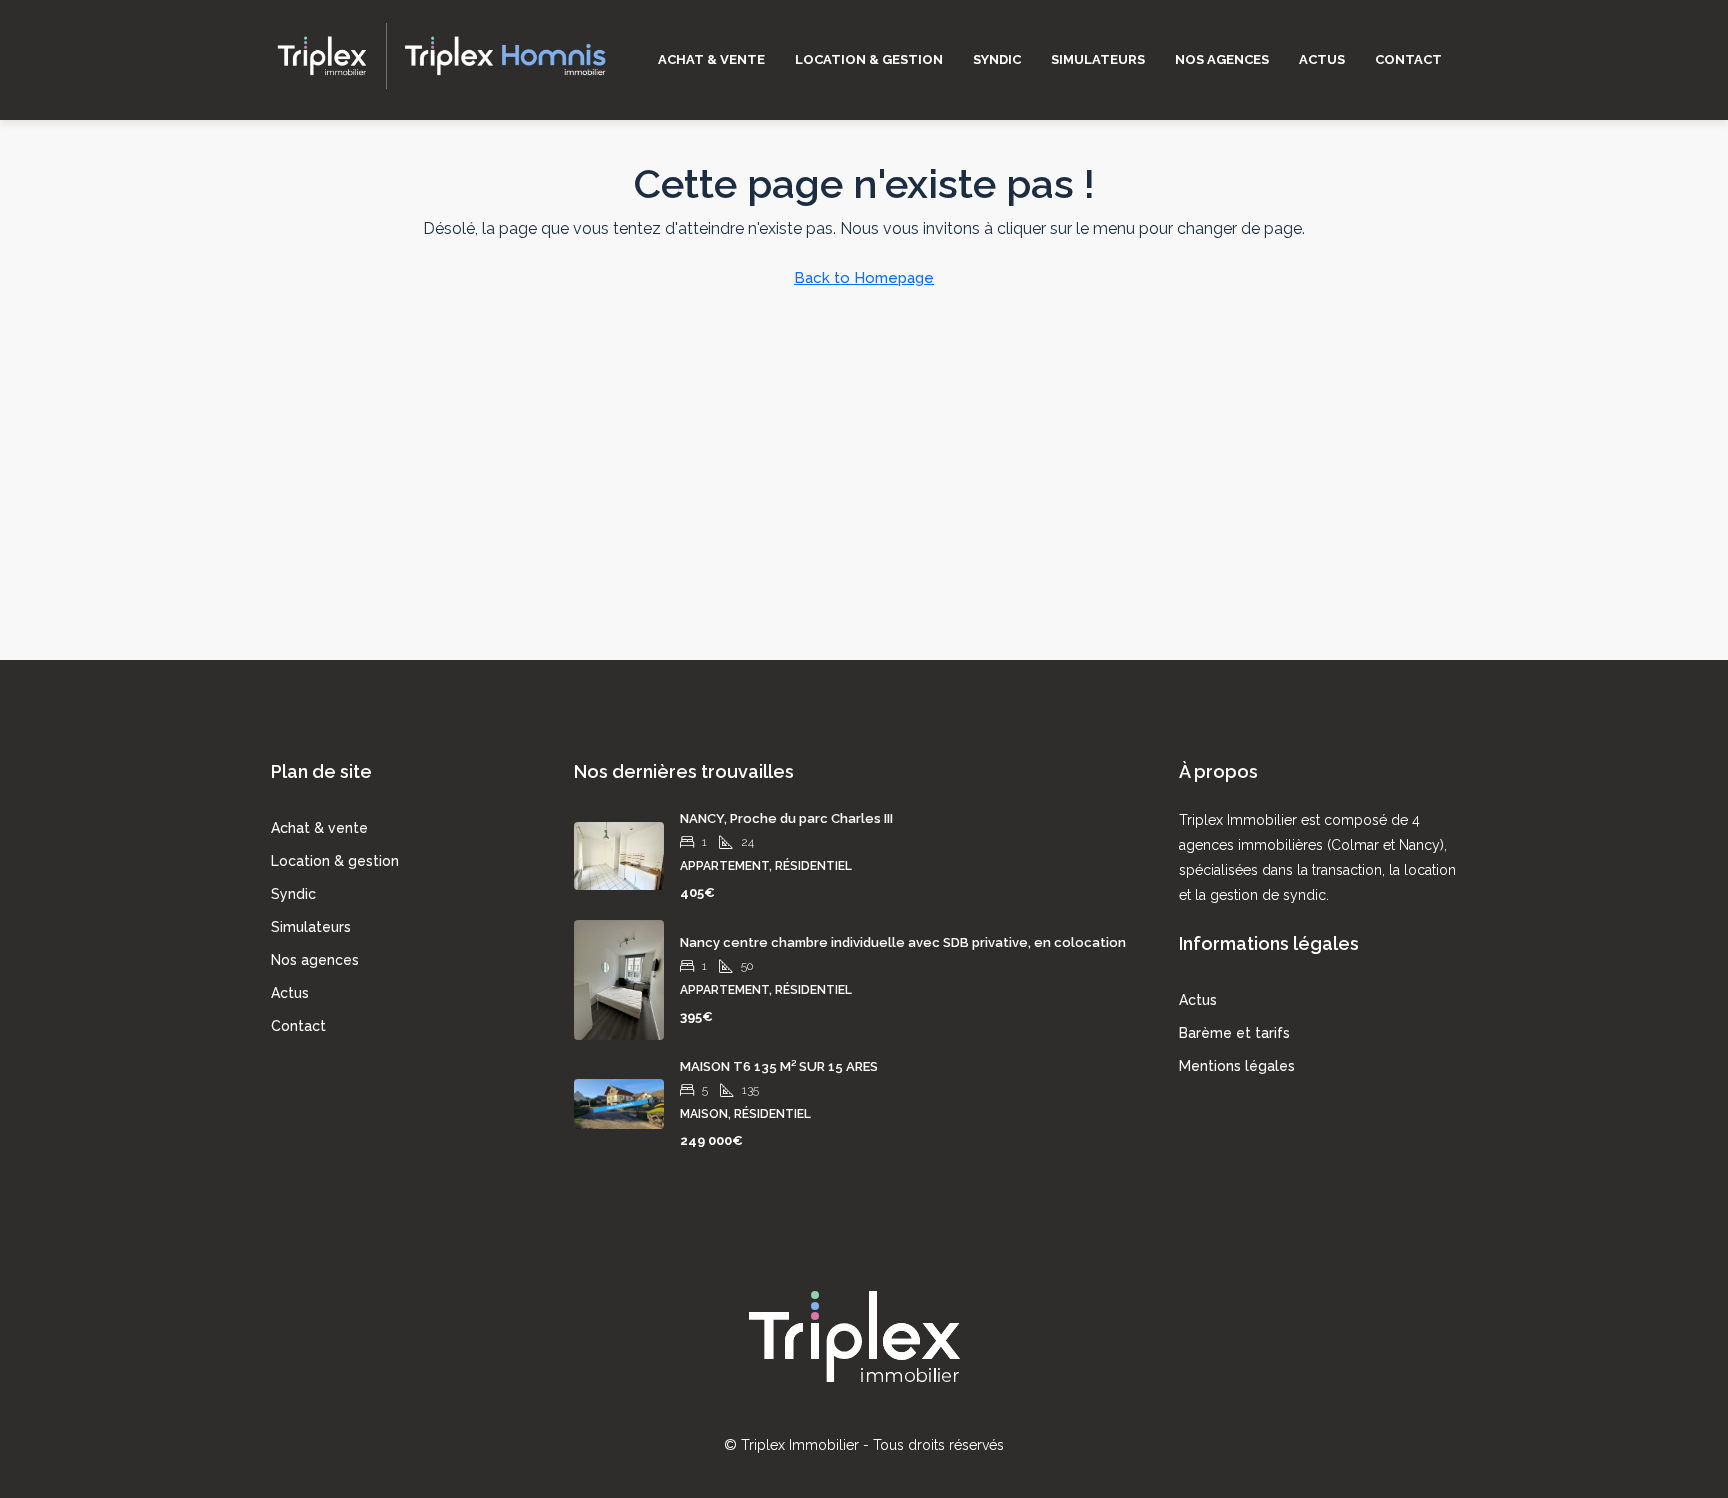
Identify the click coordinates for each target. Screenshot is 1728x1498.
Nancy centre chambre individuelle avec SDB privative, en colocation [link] (903, 942)
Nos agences (1222, 59)
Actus (1322, 59)
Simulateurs (1098, 59)
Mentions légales (1237, 1066)
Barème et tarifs (1234, 1033)
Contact (1408, 59)
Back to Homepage (864, 278)
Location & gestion (869, 59)
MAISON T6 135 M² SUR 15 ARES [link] (779, 1066)
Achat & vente (711, 59)
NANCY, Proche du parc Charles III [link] (786, 818)
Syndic (997, 59)
